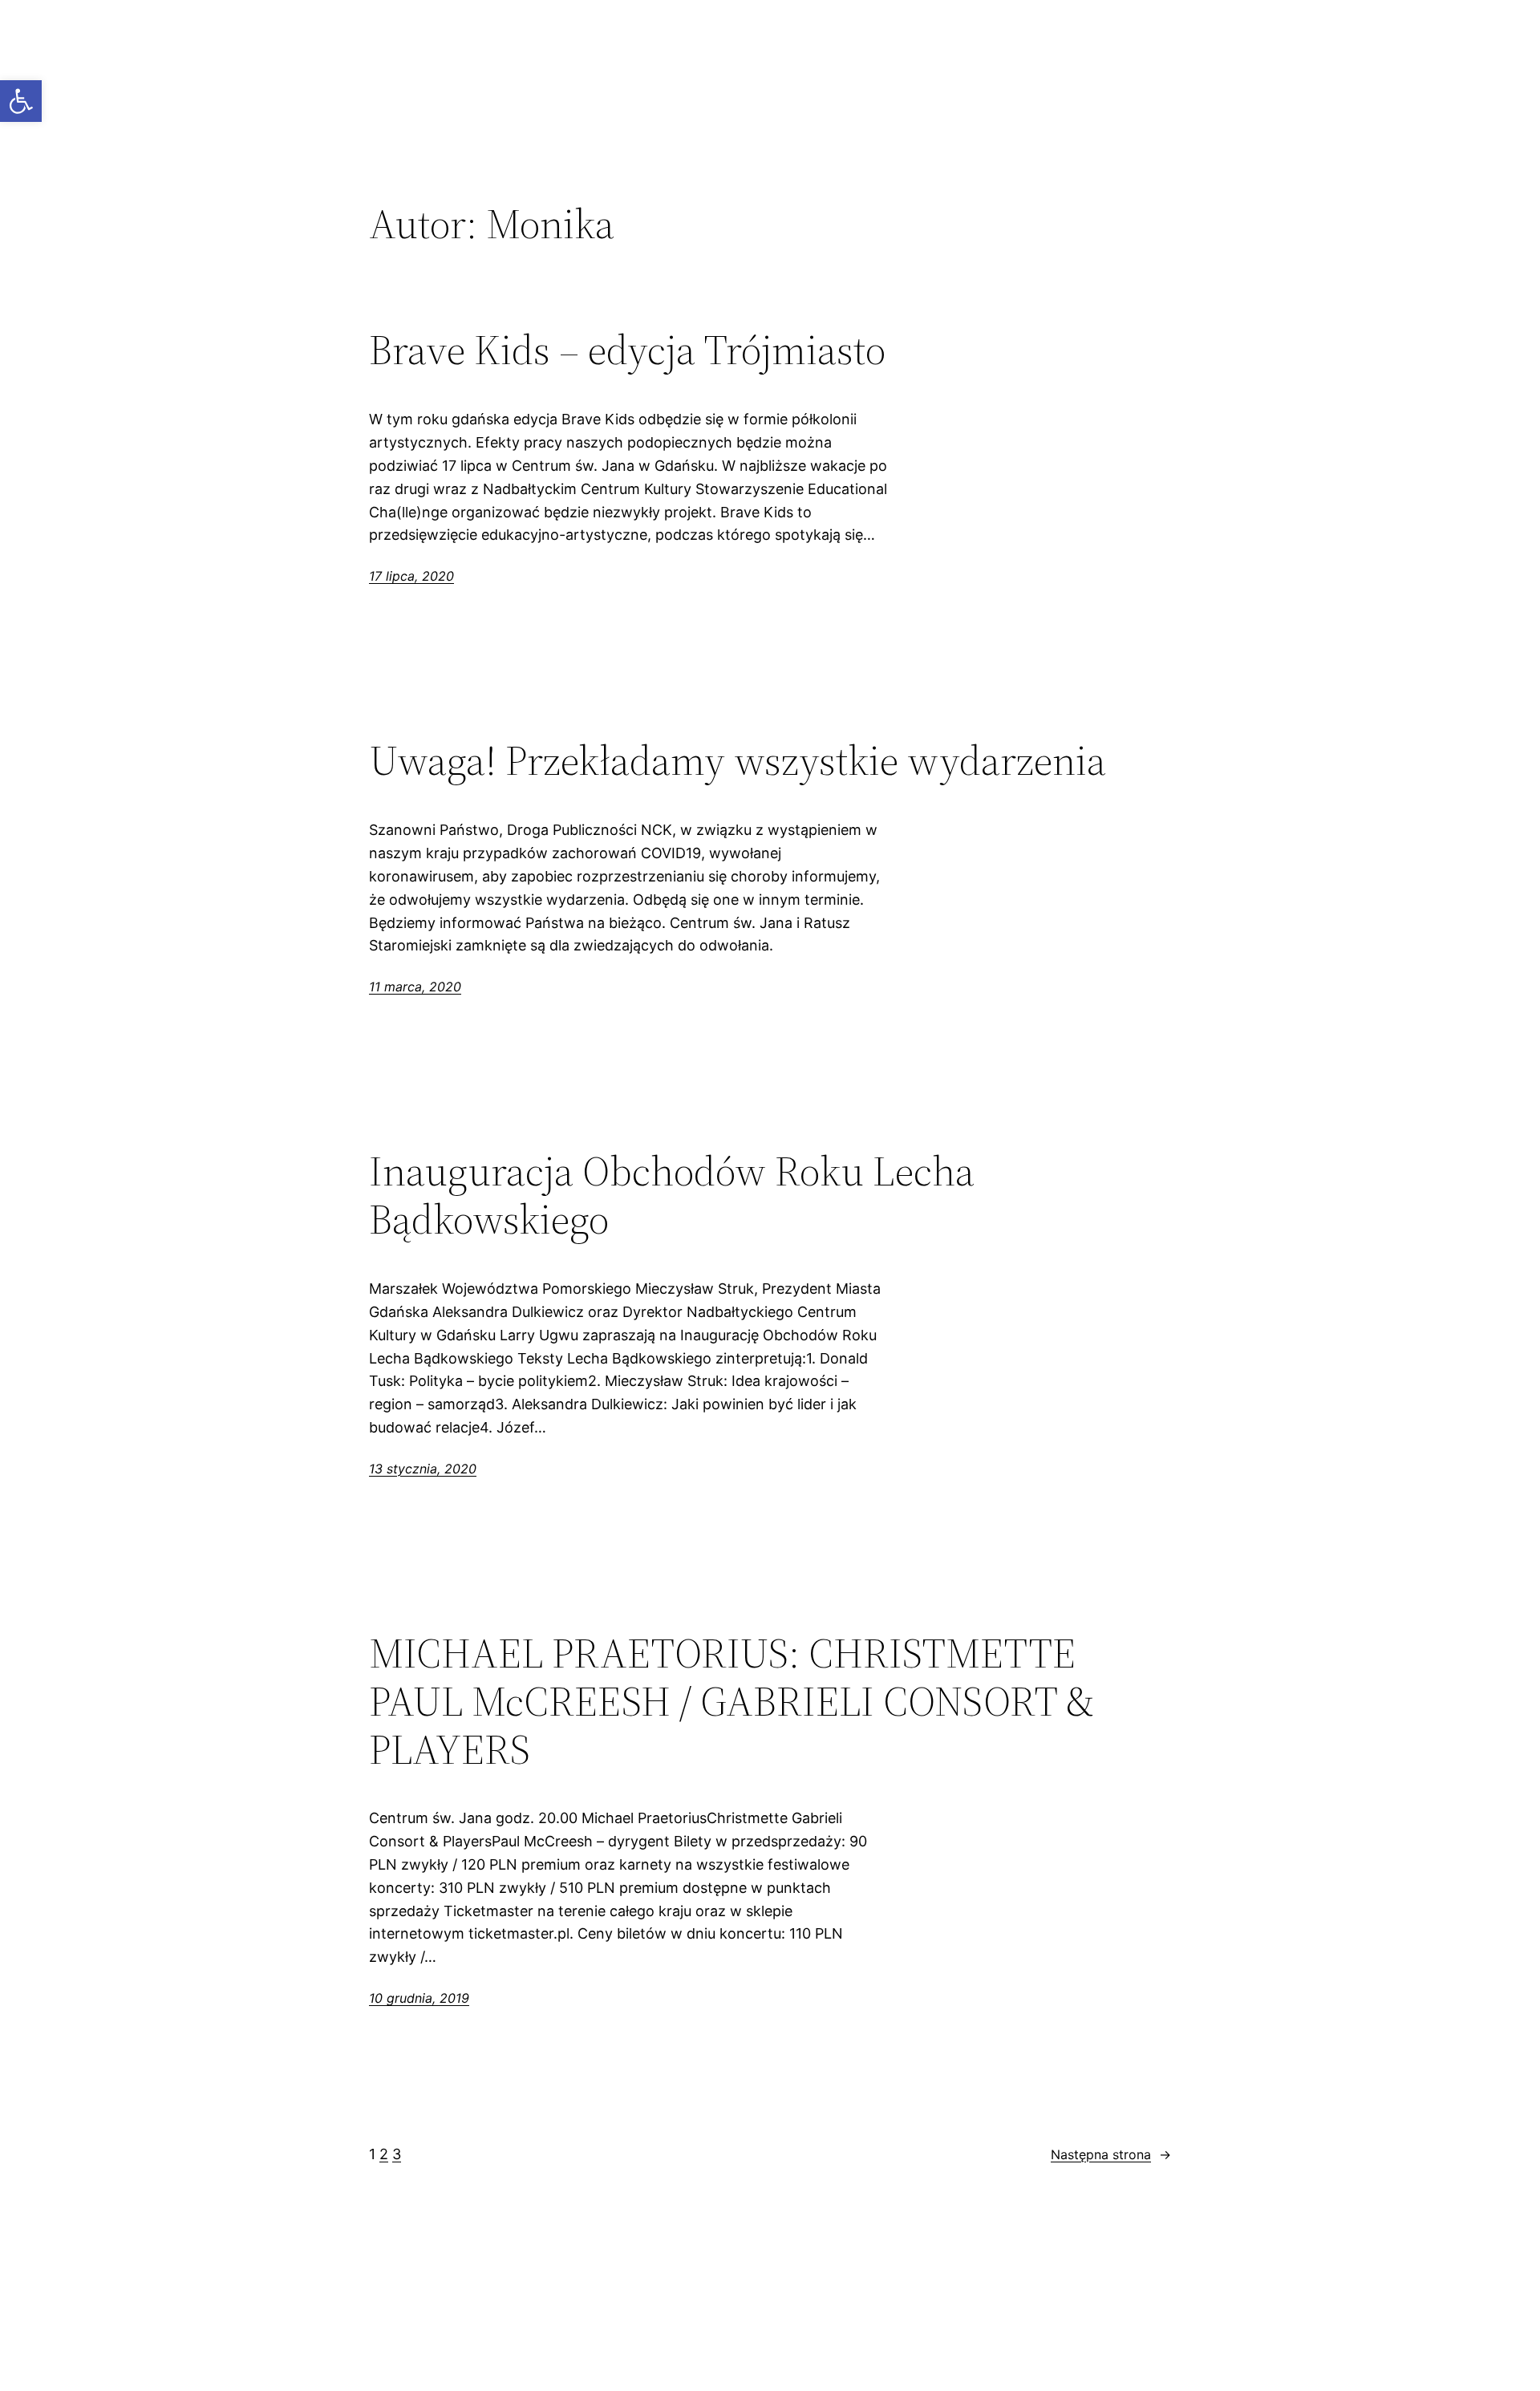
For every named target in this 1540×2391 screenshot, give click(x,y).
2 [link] (384, 2154)
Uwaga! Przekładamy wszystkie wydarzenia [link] (738, 760)
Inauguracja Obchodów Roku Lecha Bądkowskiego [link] (672, 1195)
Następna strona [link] (1111, 2154)
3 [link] (397, 2154)
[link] (21, 101)
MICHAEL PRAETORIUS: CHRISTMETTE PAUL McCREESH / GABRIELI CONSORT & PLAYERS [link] (731, 1701)
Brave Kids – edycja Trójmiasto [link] (627, 350)
